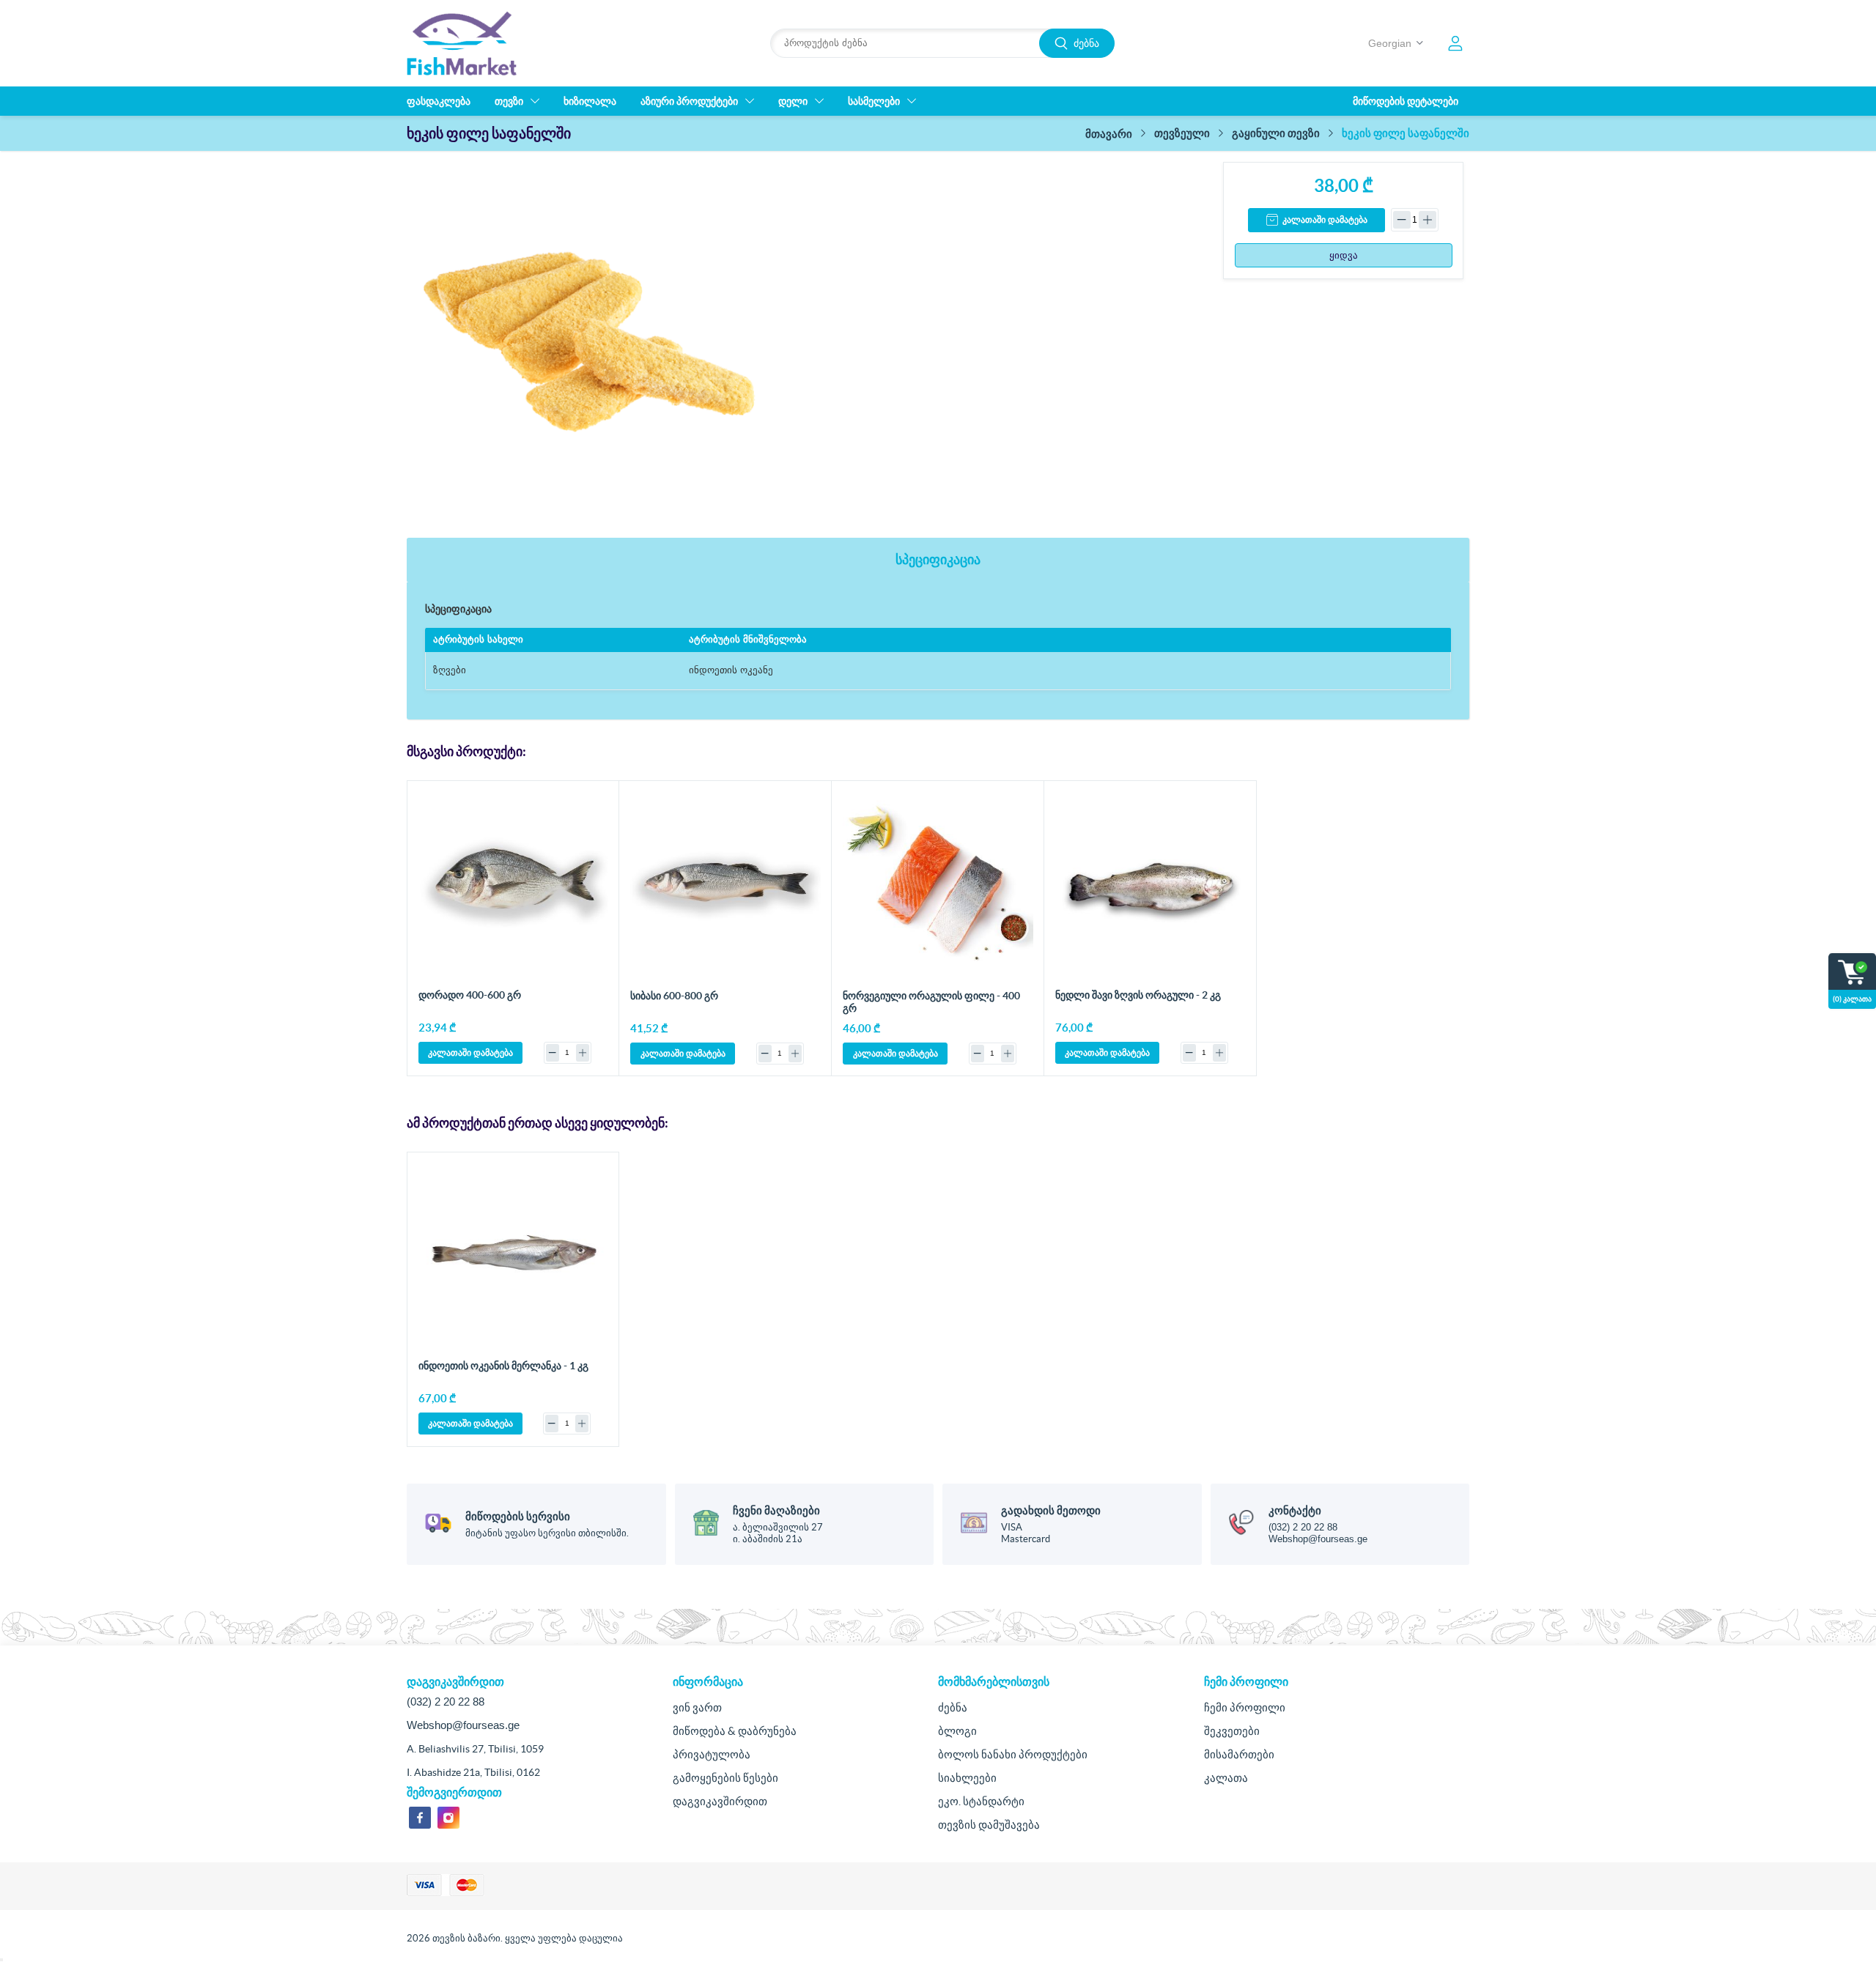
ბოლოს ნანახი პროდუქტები (1013, 1754)
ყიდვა (1344, 255)
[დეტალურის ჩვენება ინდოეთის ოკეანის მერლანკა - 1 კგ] (513, 1258)
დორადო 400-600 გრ (470, 995)
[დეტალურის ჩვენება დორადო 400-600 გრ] (513, 887)
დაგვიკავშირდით (720, 1801)
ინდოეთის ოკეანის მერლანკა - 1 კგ (503, 1366)
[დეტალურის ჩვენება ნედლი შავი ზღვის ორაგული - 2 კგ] (1150, 887)
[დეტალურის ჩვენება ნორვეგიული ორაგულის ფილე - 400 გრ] (938, 887)
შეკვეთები (1232, 1731)
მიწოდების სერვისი (518, 1516)
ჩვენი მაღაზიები (776, 1510)
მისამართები (1239, 1754)
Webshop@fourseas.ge (1318, 1539)
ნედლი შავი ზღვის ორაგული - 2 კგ (1138, 995)
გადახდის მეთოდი (1051, 1510)
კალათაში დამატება (1325, 220)
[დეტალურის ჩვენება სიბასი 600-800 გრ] (725, 887)
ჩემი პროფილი (1245, 1707)
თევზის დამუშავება (989, 1825)
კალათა (1226, 1778)
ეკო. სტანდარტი (981, 1801)
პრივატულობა (712, 1754)
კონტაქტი (1295, 1510)
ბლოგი (957, 1731)
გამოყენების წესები (725, 1778)
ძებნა (1086, 43)
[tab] (938, 560)
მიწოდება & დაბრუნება (735, 1731)
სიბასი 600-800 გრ (674, 996)
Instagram (448, 1818)
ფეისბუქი (420, 1818)
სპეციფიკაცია (938, 559)
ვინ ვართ (697, 1707)
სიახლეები (967, 1778)
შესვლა (1455, 43)
